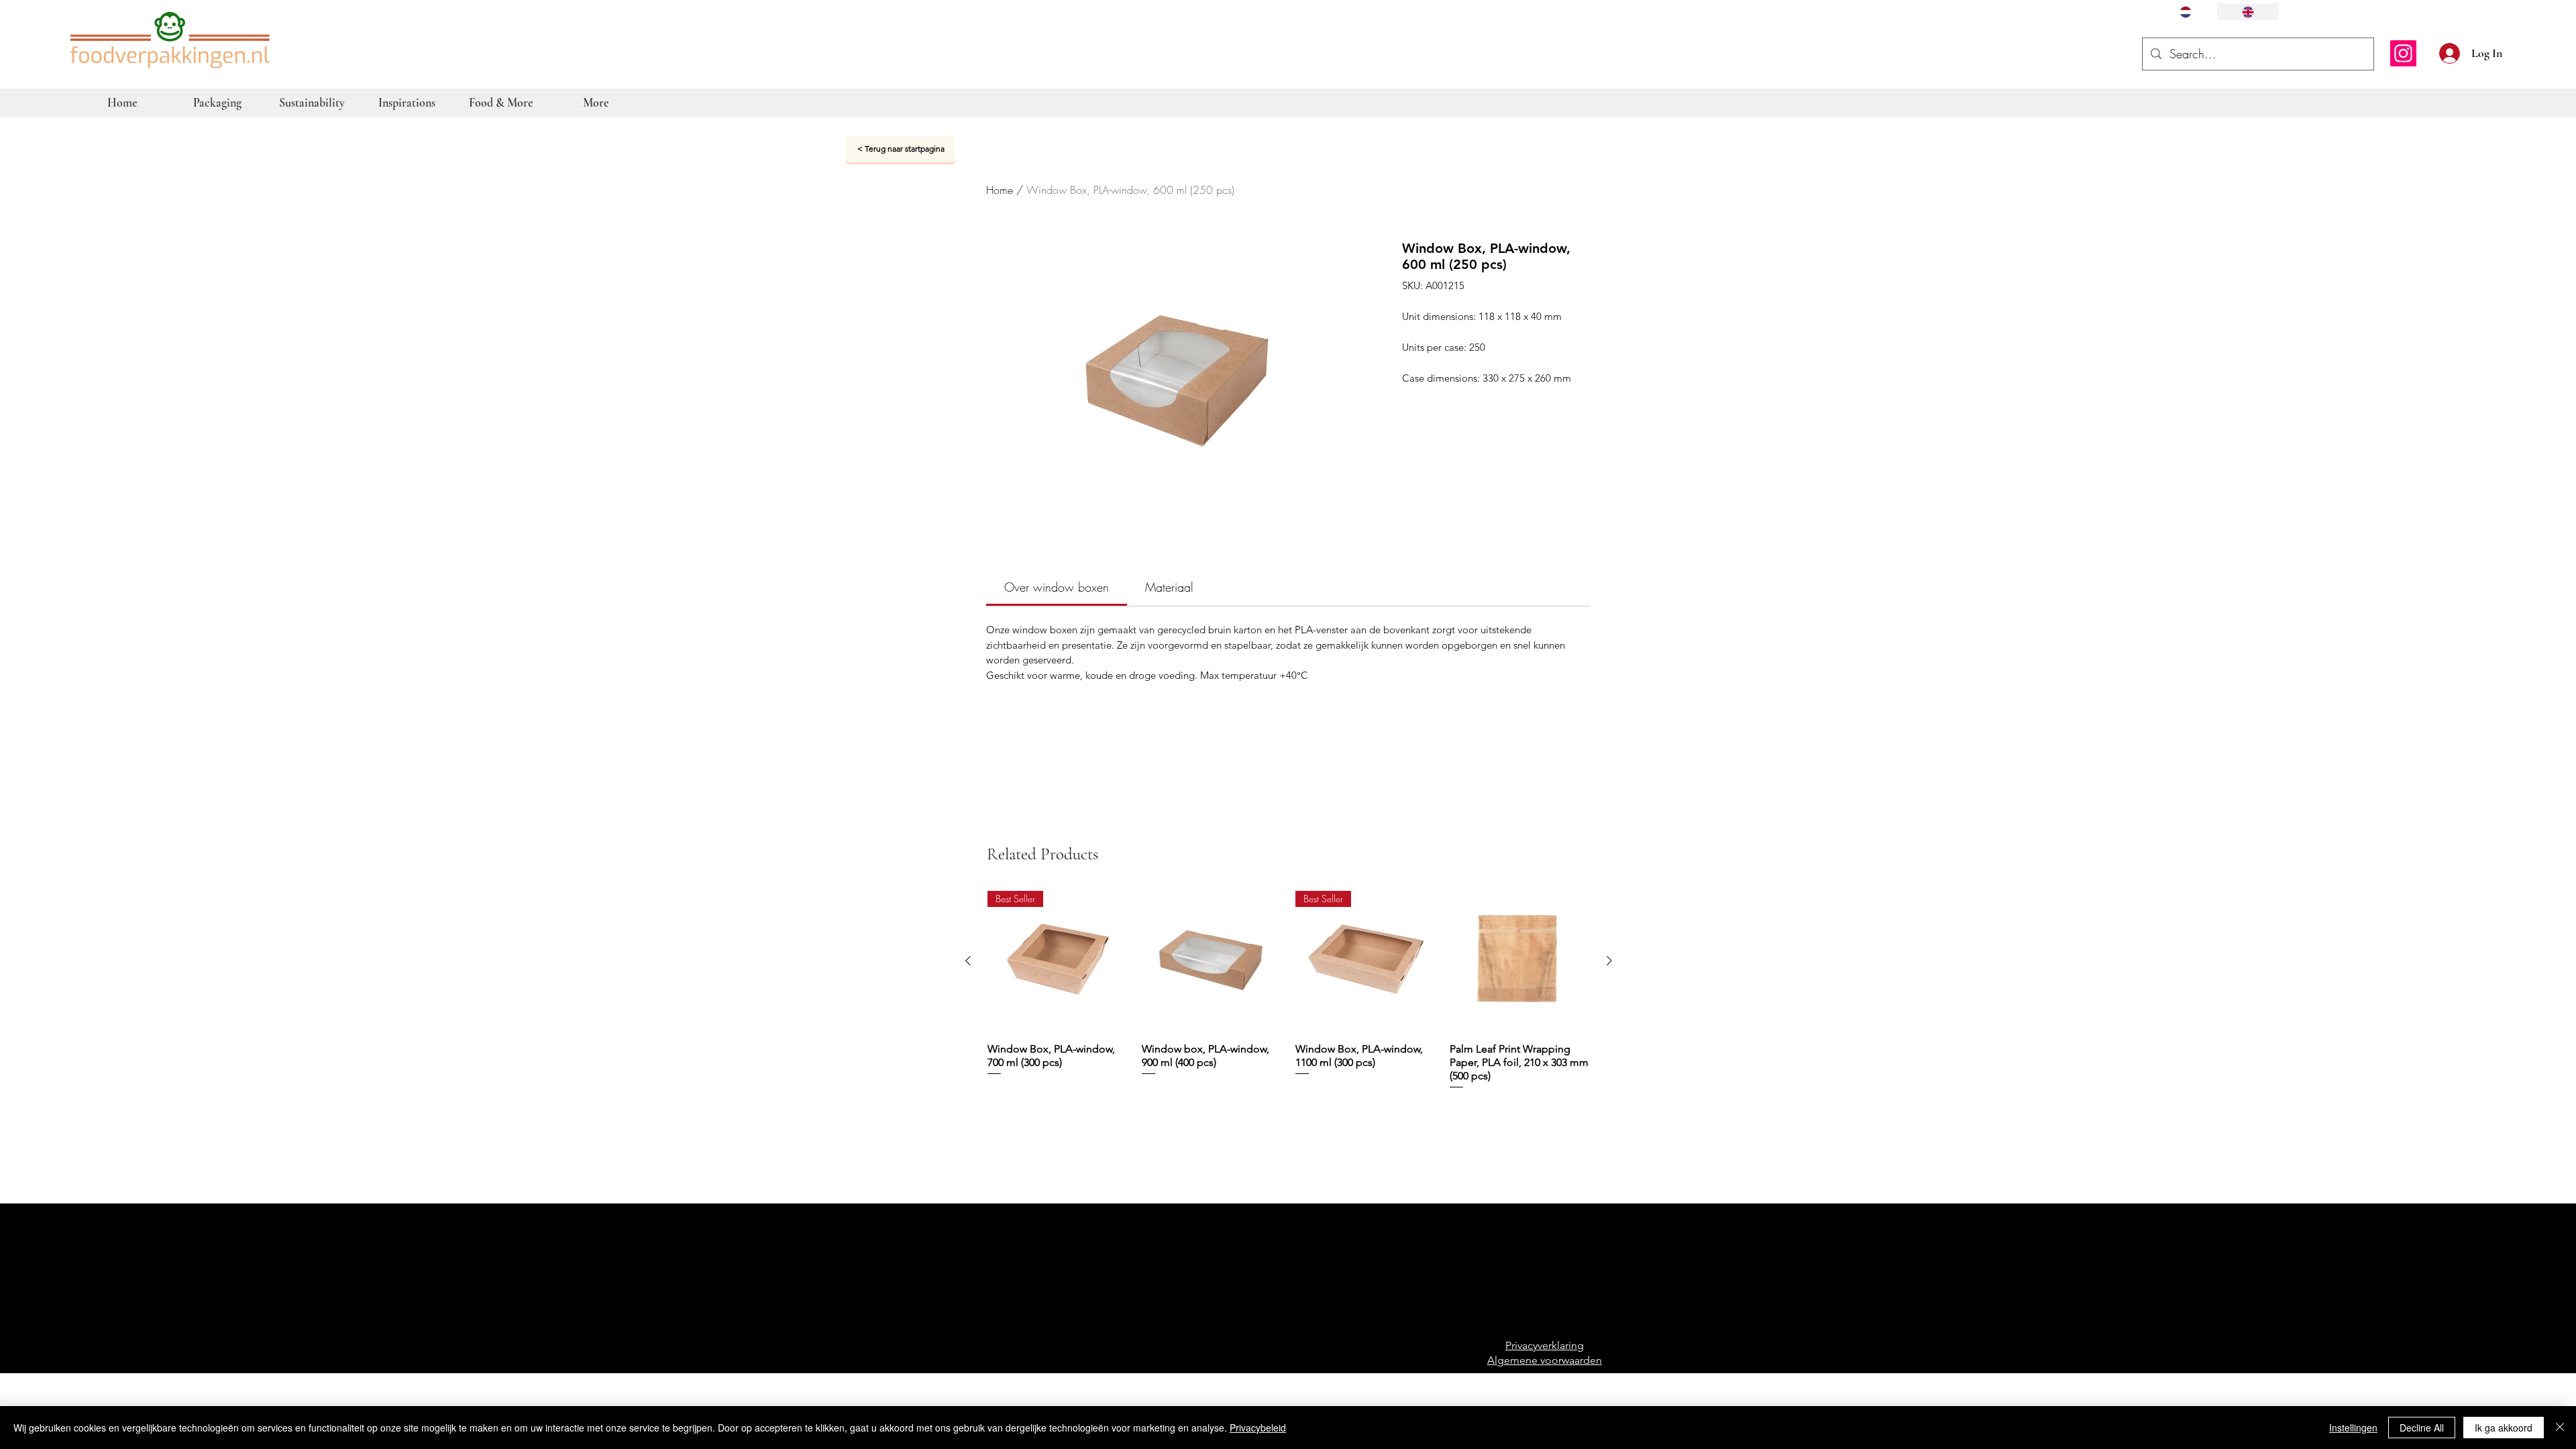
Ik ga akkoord (2504, 1428)
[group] (1289, 990)
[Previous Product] (968, 961)
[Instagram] (2403, 53)
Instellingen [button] (2353, 1428)
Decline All (2422, 1428)
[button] (2517, 52)
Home (1000, 190)
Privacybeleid (1258, 1428)
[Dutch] (2186, 12)
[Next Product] (1609, 961)
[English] (2248, 12)
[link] (1057, 587)
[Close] (2560, 1428)
